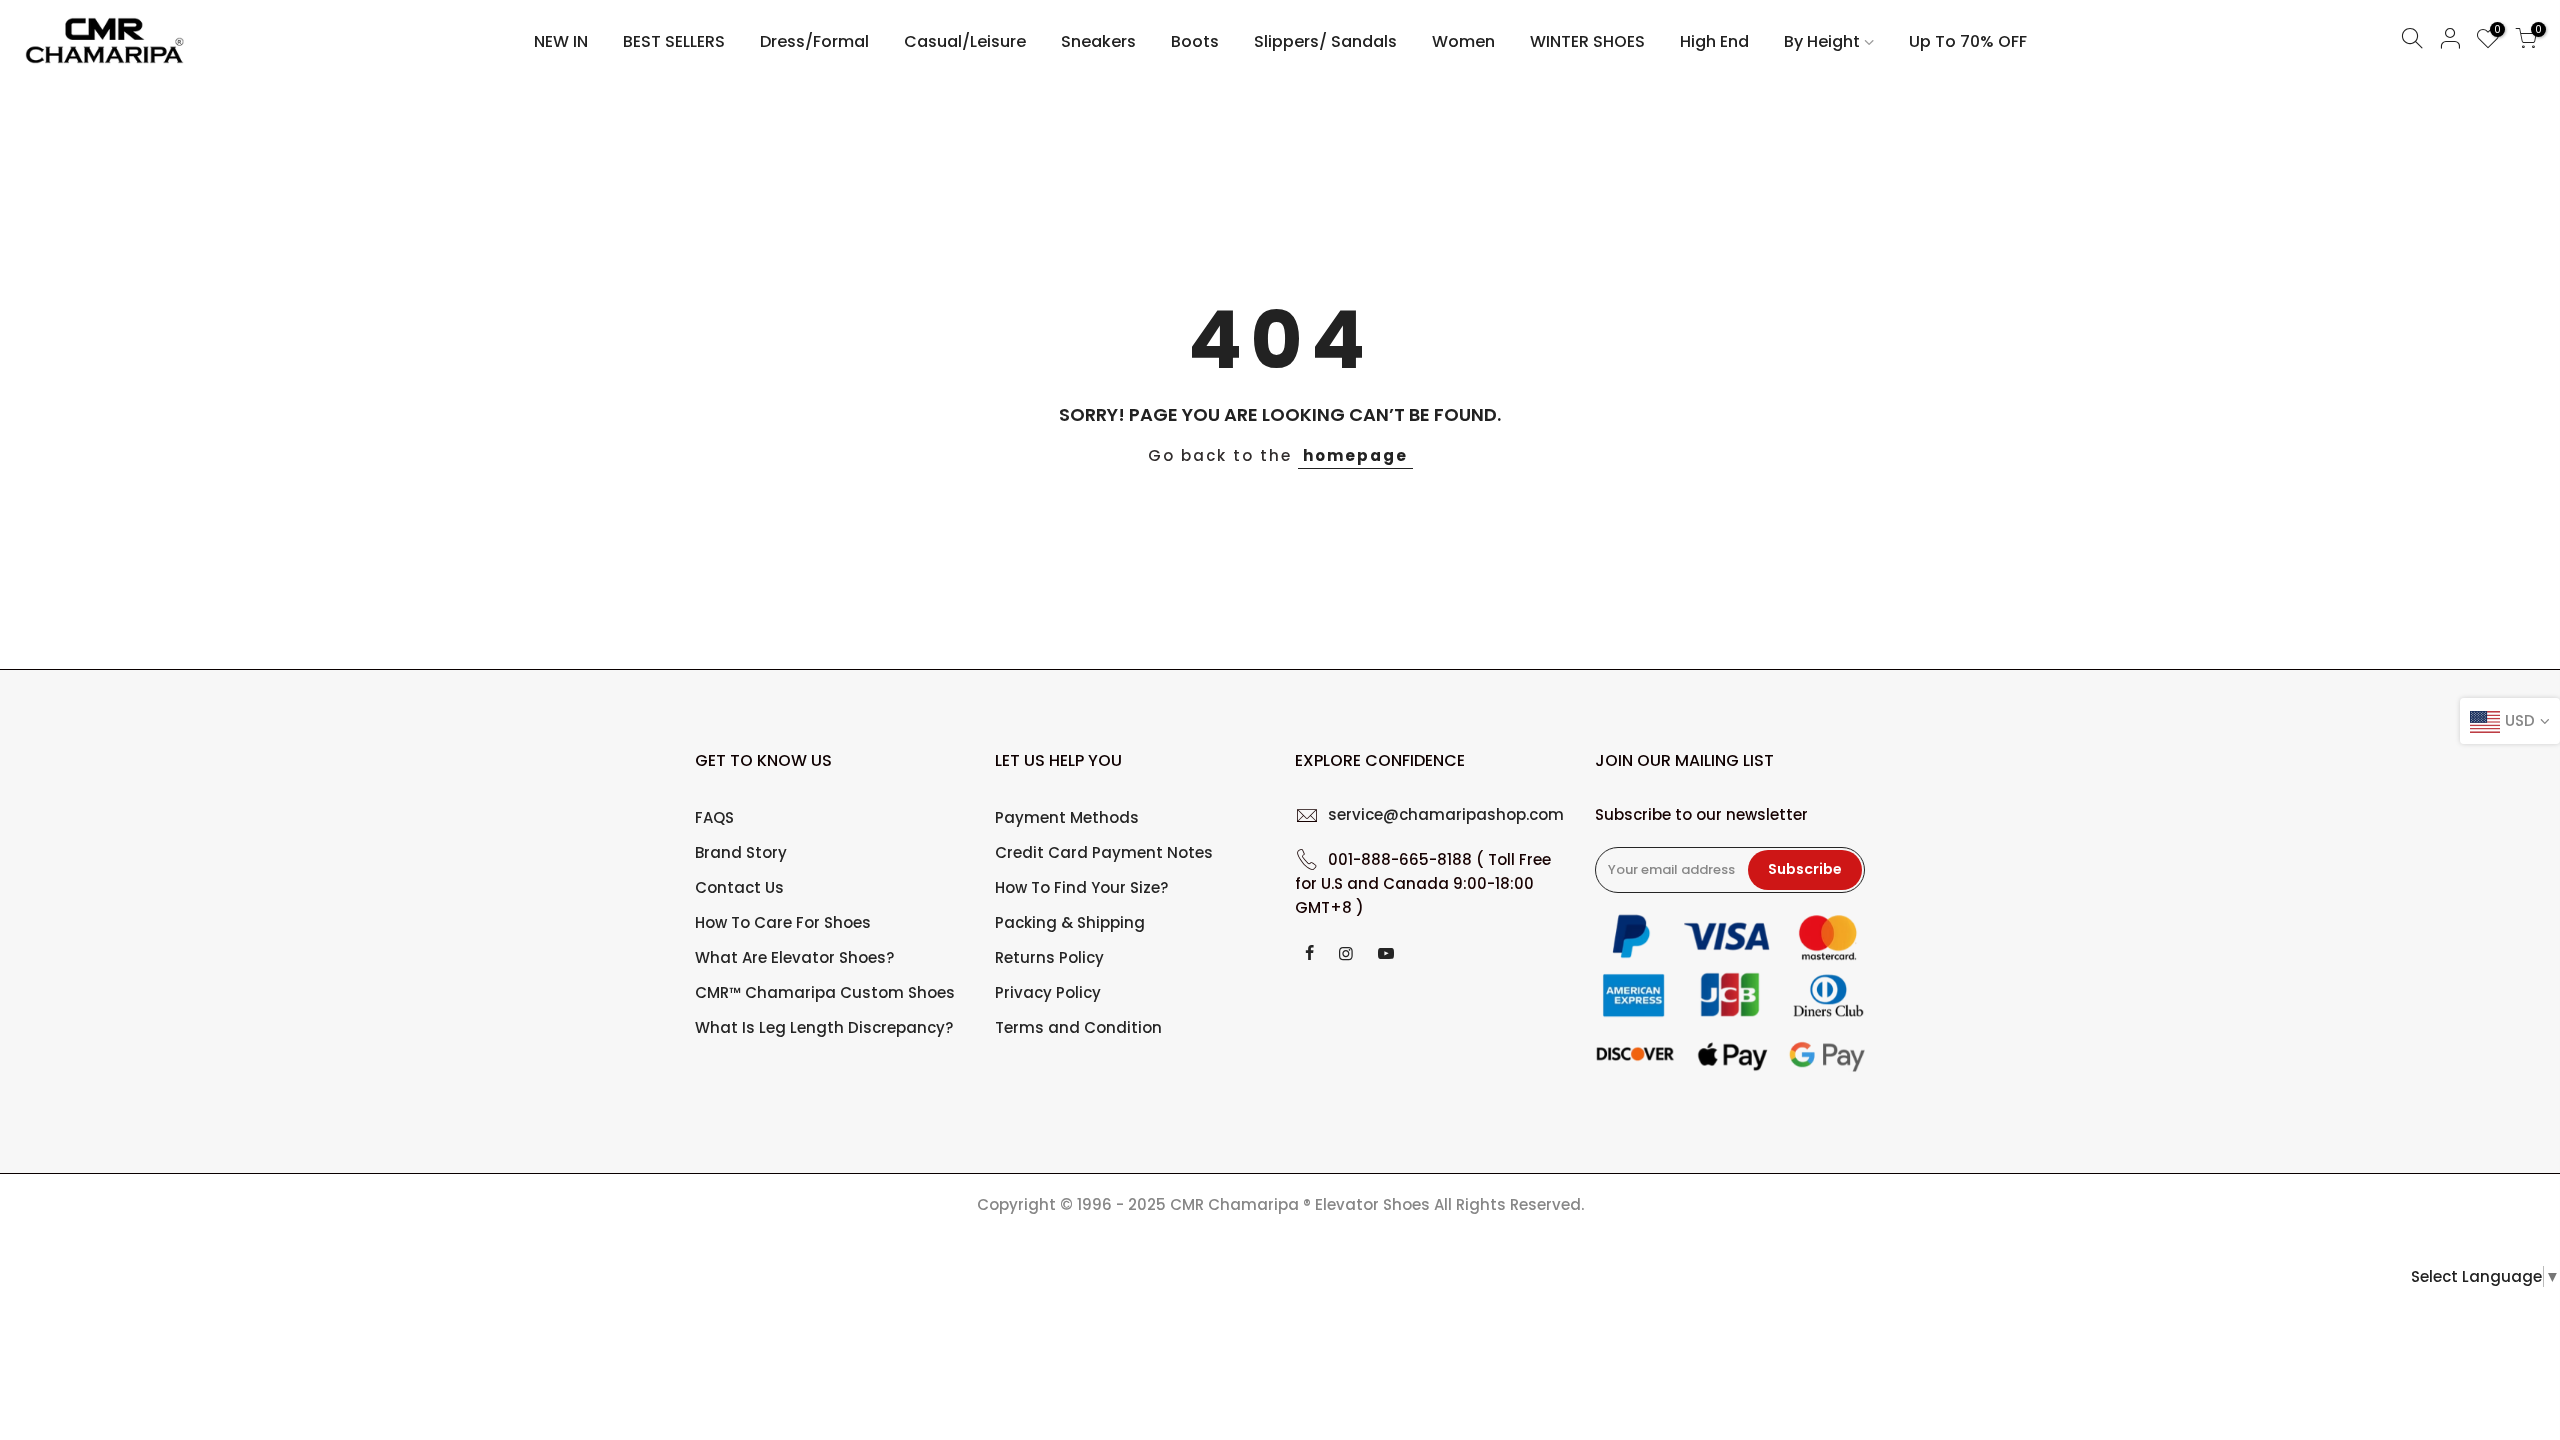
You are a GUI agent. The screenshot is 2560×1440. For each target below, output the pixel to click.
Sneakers (1098, 41)
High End (1714, 41)
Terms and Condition (1078, 1027)
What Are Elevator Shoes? (794, 957)
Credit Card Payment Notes (1104, 852)
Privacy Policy (1048, 992)
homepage (1355, 455)
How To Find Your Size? (1081, 887)
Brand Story (741, 852)
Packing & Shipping (1070, 922)
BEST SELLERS (674, 41)
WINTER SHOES (1587, 41)
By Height (1822, 41)
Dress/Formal (814, 41)
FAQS (714, 817)
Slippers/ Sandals (1325, 41)
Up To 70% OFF (1968, 41)
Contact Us (739, 887)
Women (1463, 41)
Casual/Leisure (965, 41)
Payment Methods (1067, 817)
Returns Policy (1049, 957)
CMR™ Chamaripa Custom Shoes (825, 992)
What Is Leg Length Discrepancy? (824, 1027)
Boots (1195, 41)
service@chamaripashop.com (1446, 814)
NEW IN (561, 41)
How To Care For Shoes (783, 922)
